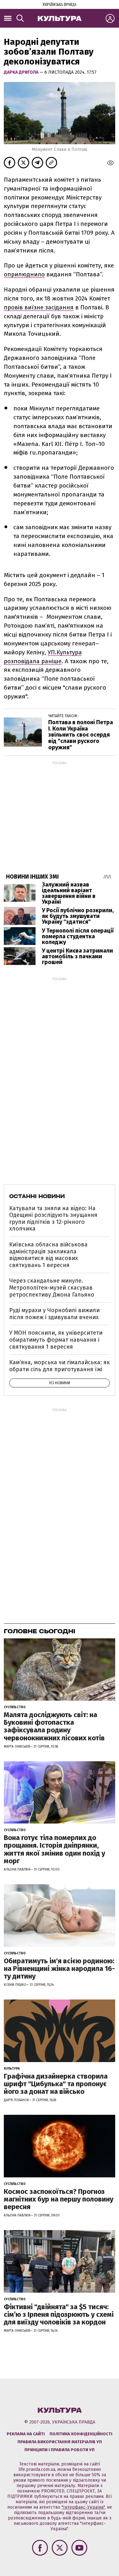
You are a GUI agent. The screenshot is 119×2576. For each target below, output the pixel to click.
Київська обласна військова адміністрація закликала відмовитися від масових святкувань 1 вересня (48, 1255)
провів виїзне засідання (39, 307)
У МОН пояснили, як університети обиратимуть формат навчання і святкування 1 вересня (56, 1340)
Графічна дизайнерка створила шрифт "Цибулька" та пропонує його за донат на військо (56, 2084)
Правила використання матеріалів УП (60, 2442)
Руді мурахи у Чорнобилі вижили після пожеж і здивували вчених (54, 1314)
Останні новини (37, 1196)
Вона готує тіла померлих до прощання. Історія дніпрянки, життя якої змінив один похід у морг (54, 1849)
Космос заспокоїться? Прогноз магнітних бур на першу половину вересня (59, 2199)
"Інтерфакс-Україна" (83, 2507)
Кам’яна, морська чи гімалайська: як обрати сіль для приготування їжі (60, 1366)
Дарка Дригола (22, 72)
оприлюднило (24, 274)
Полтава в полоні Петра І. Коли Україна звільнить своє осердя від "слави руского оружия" (81, 735)
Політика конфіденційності (81, 2434)
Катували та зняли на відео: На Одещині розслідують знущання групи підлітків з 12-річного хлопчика (53, 1219)
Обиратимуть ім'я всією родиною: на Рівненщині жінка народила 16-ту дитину (59, 1969)
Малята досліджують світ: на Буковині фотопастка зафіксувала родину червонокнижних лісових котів (54, 1726)
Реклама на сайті (26, 2434)
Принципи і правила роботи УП (60, 2450)
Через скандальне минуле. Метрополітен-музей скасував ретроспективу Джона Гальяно (52, 1288)
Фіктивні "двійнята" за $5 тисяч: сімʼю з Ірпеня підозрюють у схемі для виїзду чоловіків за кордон (59, 2314)
